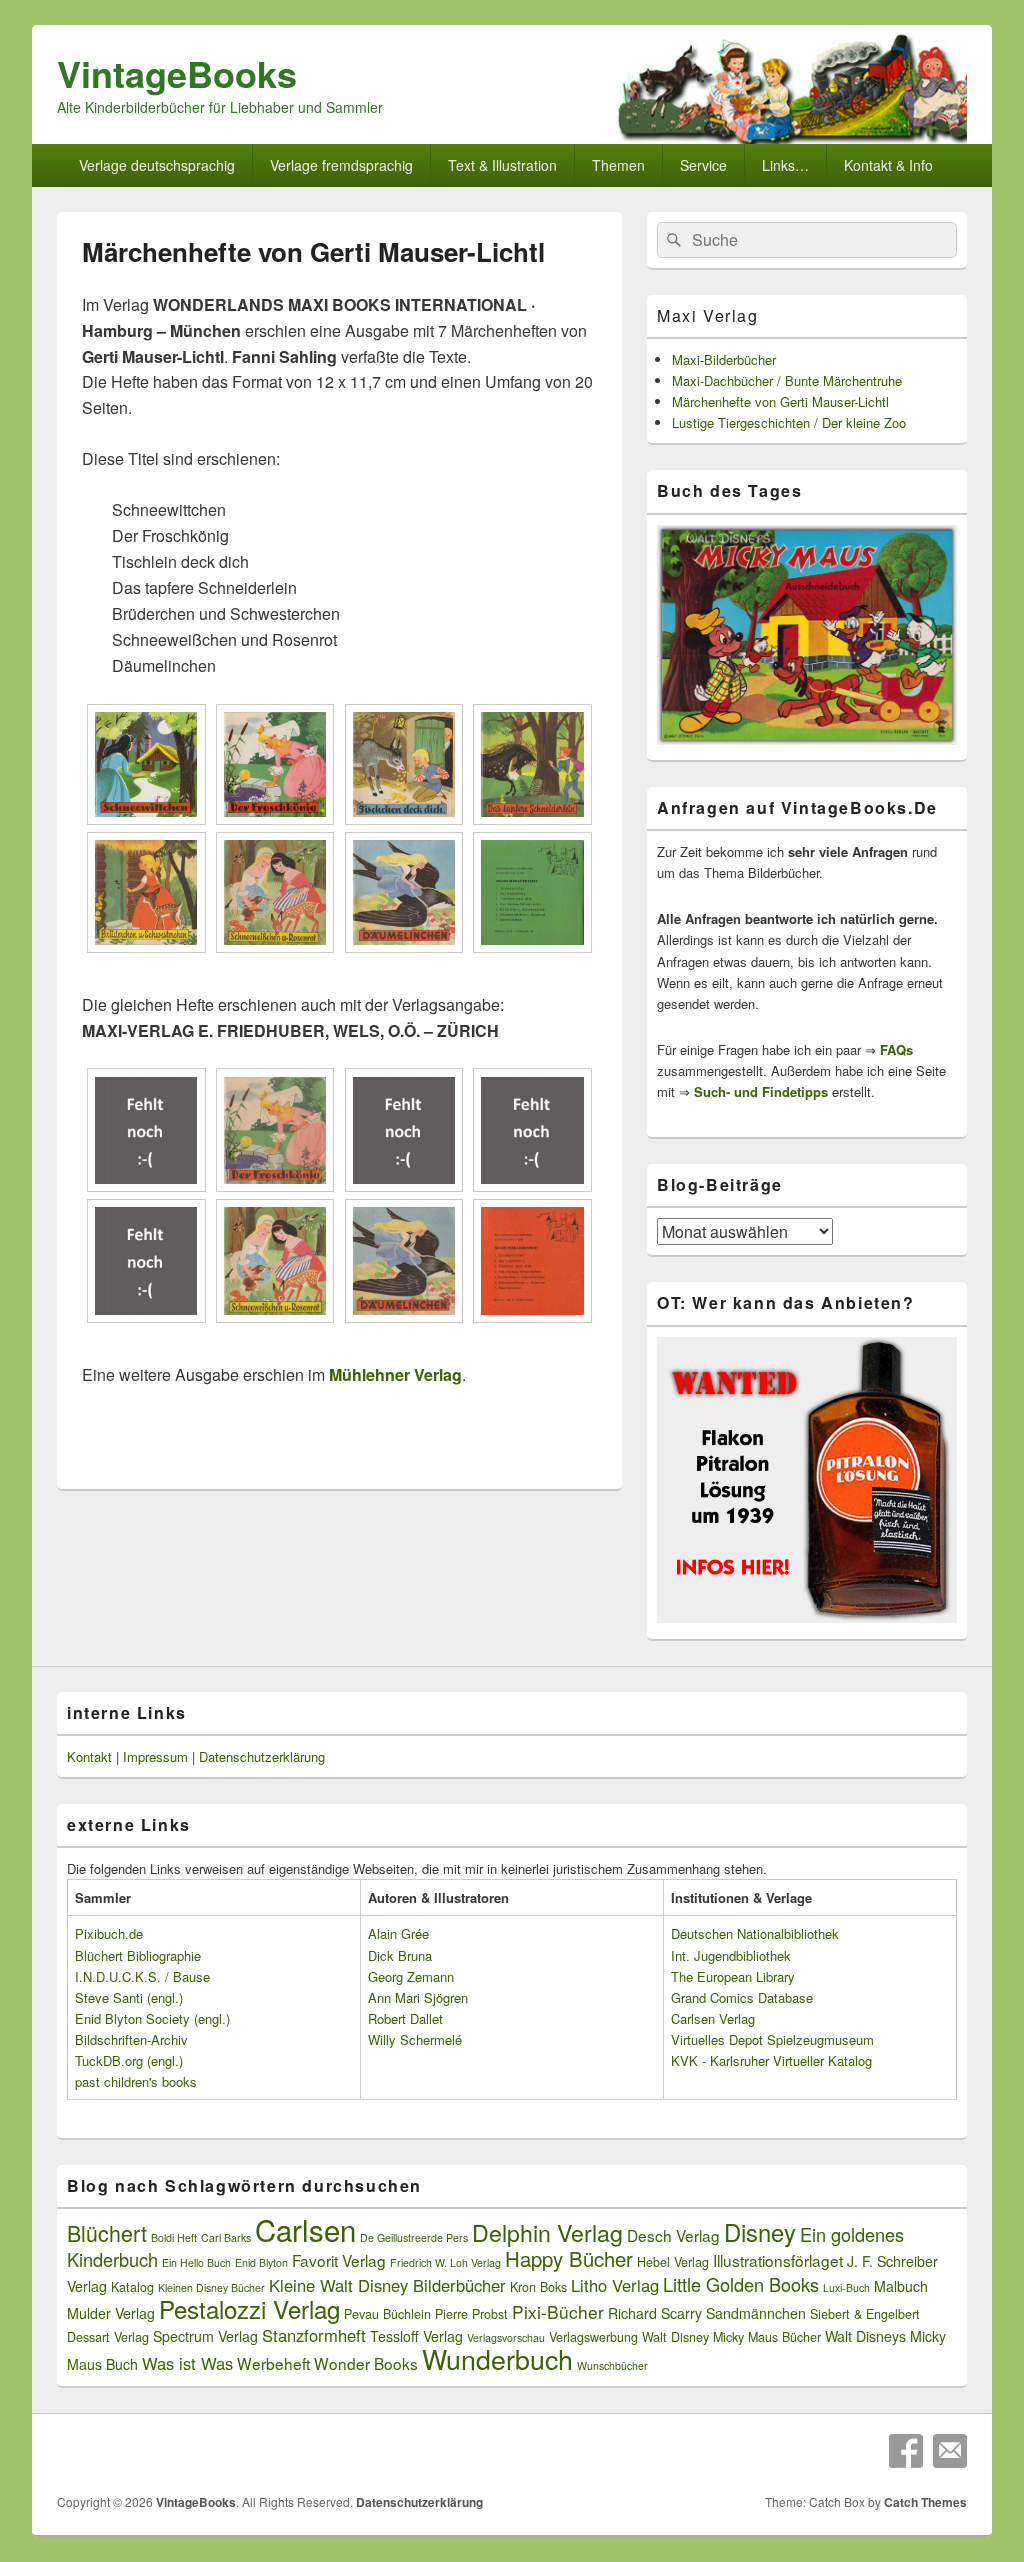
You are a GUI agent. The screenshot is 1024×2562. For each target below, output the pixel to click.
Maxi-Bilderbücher (724, 359)
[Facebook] (906, 2451)
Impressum (155, 1756)
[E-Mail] (950, 2451)
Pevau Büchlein (387, 2314)
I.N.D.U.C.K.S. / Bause (142, 1976)
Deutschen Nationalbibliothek (755, 1933)
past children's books (136, 2081)
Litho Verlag (615, 2285)
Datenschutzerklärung (262, 1756)
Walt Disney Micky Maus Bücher (731, 2337)
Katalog (132, 2287)
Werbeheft (273, 2363)
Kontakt (89, 1756)
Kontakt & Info (888, 165)
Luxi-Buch (846, 2287)
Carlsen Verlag (713, 2018)
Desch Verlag (673, 2235)
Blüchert (107, 2232)
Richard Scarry (655, 2313)
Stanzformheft (314, 2335)
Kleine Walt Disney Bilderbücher (387, 2285)
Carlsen (305, 2229)
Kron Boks (538, 2287)
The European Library (733, 1976)
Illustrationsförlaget (778, 2260)
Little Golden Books (741, 2284)
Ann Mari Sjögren (418, 1997)
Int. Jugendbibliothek (731, 1955)
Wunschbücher (612, 2365)
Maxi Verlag (708, 315)
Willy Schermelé (415, 2039)
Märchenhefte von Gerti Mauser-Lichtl (780, 401)
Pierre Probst (471, 2314)
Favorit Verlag (339, 2260)
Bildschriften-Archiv (131, 2039)
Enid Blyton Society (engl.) (152, 2018)
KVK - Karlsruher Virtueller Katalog (771, 2060)
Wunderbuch (497, 2358)
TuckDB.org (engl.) (129, 2060)
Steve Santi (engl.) (129, 1997)
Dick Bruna (400, 1955)
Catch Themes (925, 2502)
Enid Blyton (261, 2262)
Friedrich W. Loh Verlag (445, 2262)
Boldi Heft (174, 2237)
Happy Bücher (569, 2258)
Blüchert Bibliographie (138, 1955)
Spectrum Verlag (205, 2336)
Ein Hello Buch (196, 2262)
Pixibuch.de (109, 1933)
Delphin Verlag (547, 2232)
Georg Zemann (411, 1976)
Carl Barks (226, 2237)
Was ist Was (187, 2363)
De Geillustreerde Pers (414, 2237)
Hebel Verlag (673, 2262)
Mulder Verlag (111, 2313)
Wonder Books (366, 2363)
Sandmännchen (756, 2313)
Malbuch (901, 2286)
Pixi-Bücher (558, 2311)
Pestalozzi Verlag (249, 2308)
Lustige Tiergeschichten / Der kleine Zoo (789, 422)
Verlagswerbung (593, 2337)
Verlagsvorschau (506, 2337)
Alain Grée (398, 1933)
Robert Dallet (405, 2018)
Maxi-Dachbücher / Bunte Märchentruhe (787, 380)
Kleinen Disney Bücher (211, 2287)
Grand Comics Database (742, 1997)
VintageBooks (177, 73)
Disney (760, 2232)
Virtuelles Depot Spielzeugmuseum (772, 2039)
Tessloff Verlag (416, 2336)
